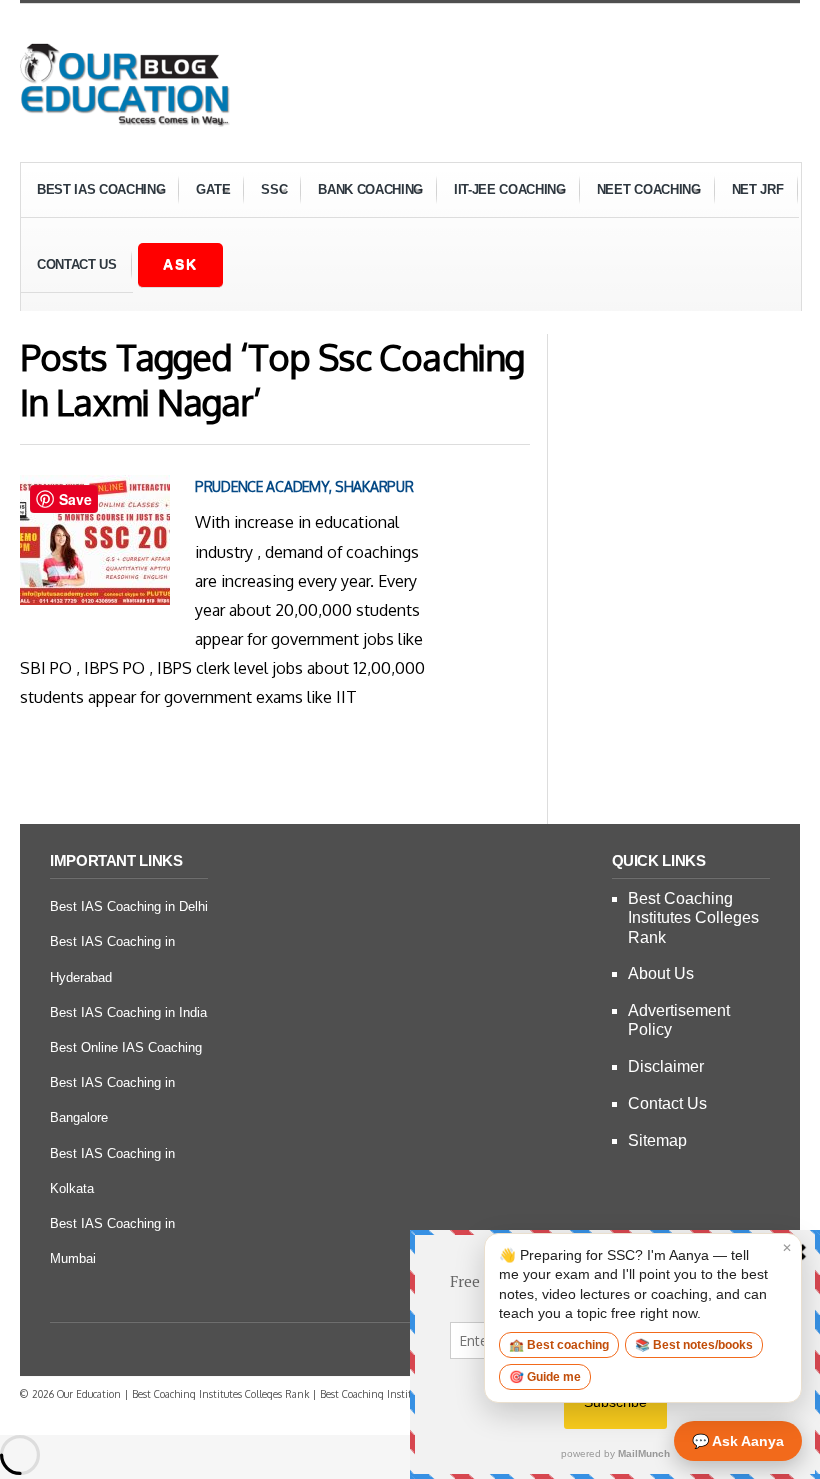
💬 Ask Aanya (738, 1441)
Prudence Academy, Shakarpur (304, 486)
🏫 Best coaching (559, 1345)
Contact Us (77, 264)
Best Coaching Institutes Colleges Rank (693, 917)
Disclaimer (666, 1066)
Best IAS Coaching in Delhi (129, 906)
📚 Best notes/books (694, 1345)
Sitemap (657, 1140)
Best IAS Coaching (93, 192)
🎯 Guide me (545, 1377)
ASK (180, 264)
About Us (661, 973)
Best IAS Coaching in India (128, 1012)
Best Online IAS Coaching (126, 1047)
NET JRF (758, 189)
